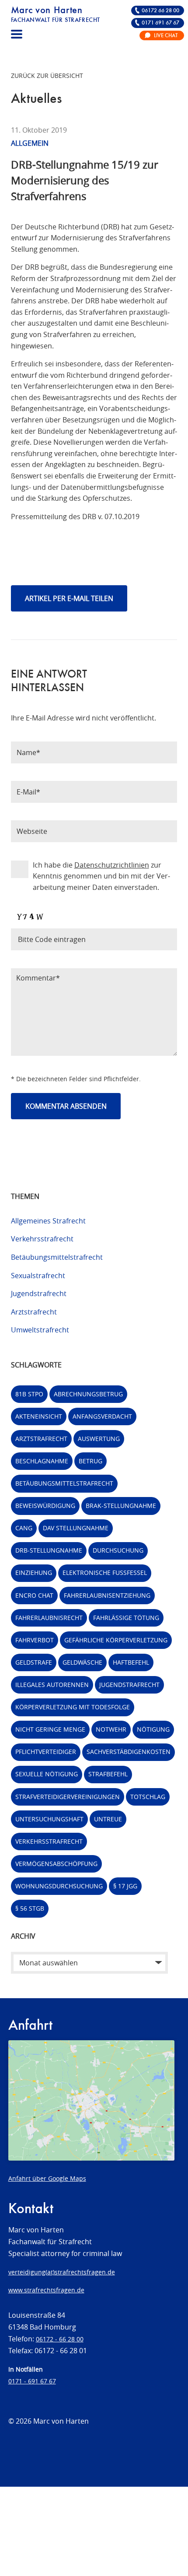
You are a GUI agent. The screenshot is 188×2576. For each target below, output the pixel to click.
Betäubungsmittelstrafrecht (57, 1257)
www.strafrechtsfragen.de (46, 2290)
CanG (24, 1528)
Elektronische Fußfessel (105, 1573)
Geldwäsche (82, 1662)
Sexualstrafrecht (38, 1276)
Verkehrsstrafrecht (42, 1239)
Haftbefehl (131, 1662)
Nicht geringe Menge (50, 1729)
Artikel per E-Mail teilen (69, 598)
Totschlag (148, 1797)
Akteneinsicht (39, 1416)
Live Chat (166, 36)
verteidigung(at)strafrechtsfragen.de (62, 2272)
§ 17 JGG (125, 1886)
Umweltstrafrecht (40, 1330)
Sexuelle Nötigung (47, 1774)
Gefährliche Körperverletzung (116, 1640)
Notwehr (111, 1729)
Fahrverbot (35, 1640)
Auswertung (99, 1439)
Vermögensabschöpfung (56, 1864)
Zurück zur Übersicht (47, 76)
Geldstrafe (34, 1662)
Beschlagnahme (42, 1461)
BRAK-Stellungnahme (121, 1506)
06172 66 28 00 (160, 11)
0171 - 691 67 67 (32, 2381)
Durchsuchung (118, 1550)
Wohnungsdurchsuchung (59, 1886)
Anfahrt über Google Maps (47, 2178)
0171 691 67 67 (160, 23)
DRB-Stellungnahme (49, 1550)
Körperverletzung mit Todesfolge (73, 1707)
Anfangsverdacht (102, 1416)
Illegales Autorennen (52, 1685)
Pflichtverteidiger (46, 1752)
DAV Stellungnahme (76, 1528)
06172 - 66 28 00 (60, 2339)
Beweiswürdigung (45, 1506)
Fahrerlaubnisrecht (49, 1618)
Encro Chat (34, 1595)
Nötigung (153, 1729)
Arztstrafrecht (34, 1312)
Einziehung (34, 1573)
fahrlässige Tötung (126, 1618)
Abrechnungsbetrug (88, 1394)
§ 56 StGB (30, 1908)
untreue (108, 1819)
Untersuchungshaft (49, 1819)
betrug (91, 1461)
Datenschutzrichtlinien (112, 865)
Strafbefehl (108, 1774)
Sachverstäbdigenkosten (129, 1752)
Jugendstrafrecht (39, 1293)
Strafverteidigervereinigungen (68, 1797)
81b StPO (29, 1394)
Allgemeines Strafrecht (48, 1221)
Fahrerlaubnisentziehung (107, 1595)
